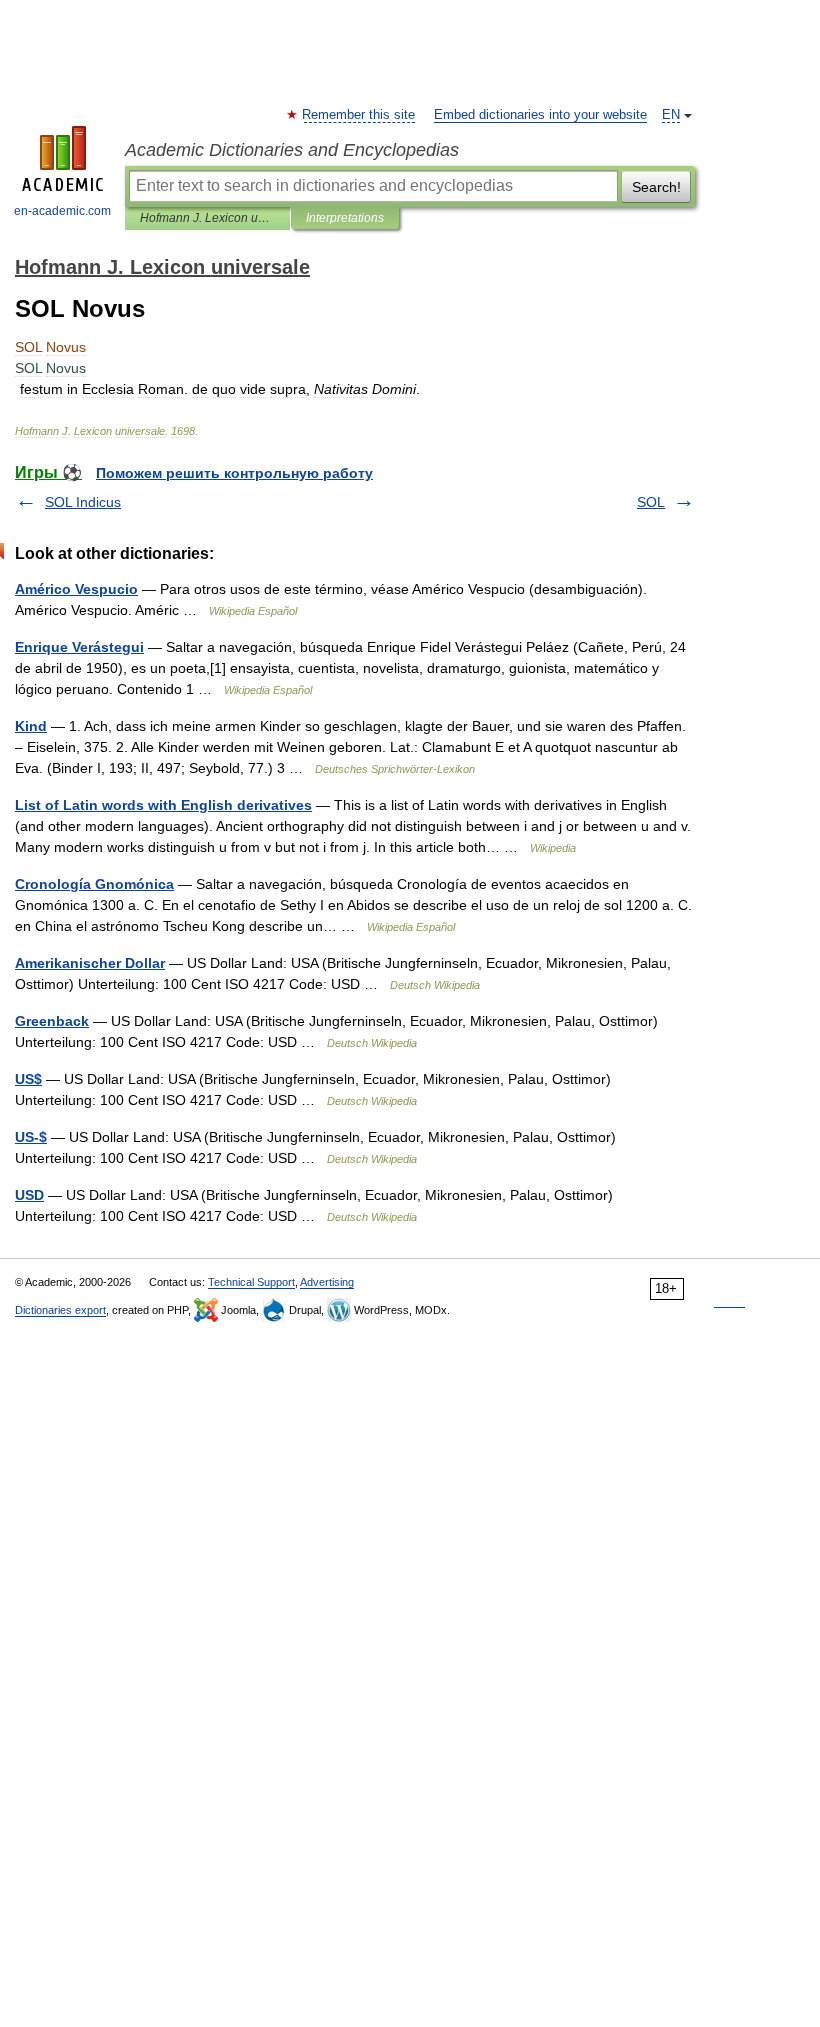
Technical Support (251, 1282)
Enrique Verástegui (79, 647)
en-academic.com (62, 211)
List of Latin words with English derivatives (163, 805)
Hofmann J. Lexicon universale (207, 218)
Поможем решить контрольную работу (234, 473)
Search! (656, 187)
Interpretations (345, 218)
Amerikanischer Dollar (90, 963)
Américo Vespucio (76, 589)
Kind (31, 726)
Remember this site (359, 115)
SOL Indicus (83, 502)
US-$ (31, 1137)
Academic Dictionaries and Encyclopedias (292, 150)
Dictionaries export (60, 1310)
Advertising (327, 1282)
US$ (28, 1079)
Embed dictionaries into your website (540, 115)
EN (671, 115)
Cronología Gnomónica (94, 884)
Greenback (52, 1021)
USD (29, 1195)
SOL (651, 502)
